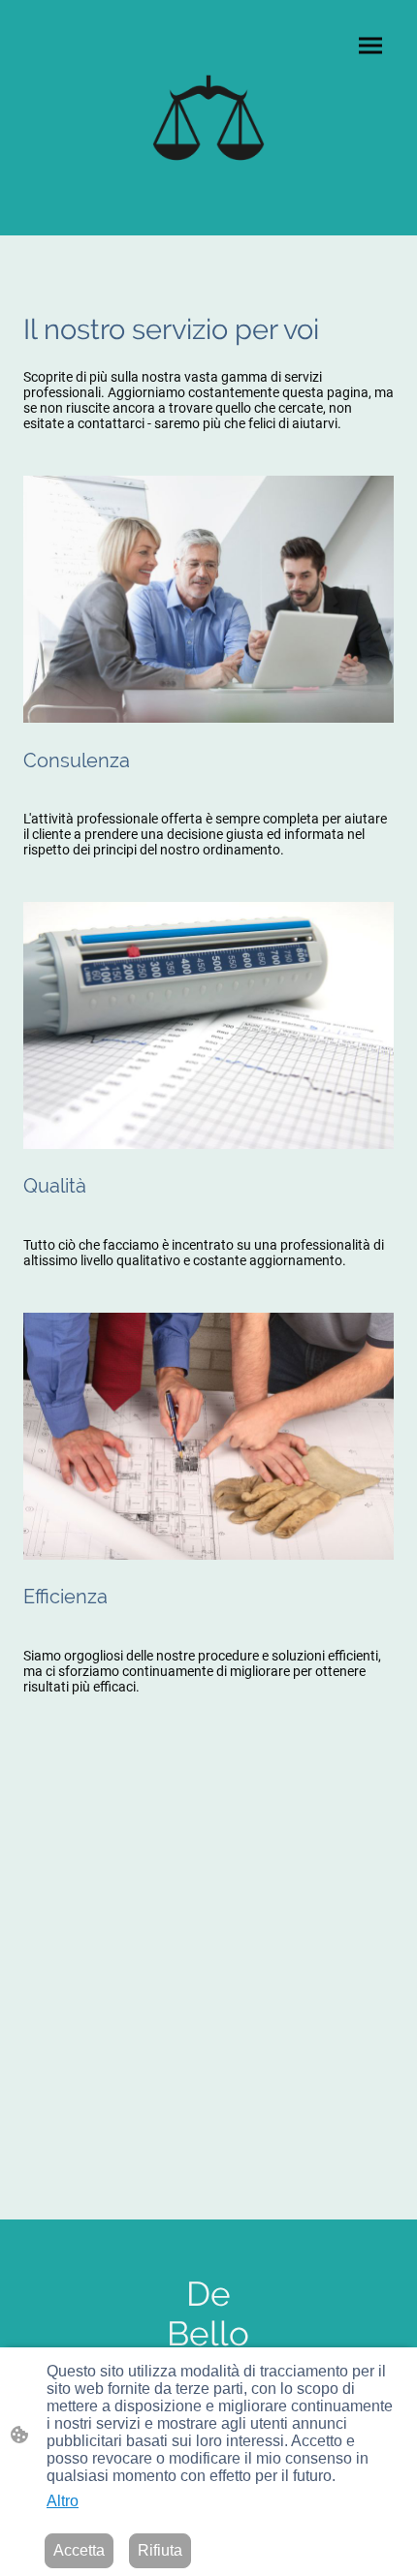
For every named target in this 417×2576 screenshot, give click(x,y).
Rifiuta (160, 2550)
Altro (63, 2501)
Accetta (79, 2550)
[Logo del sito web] (208, 118)
